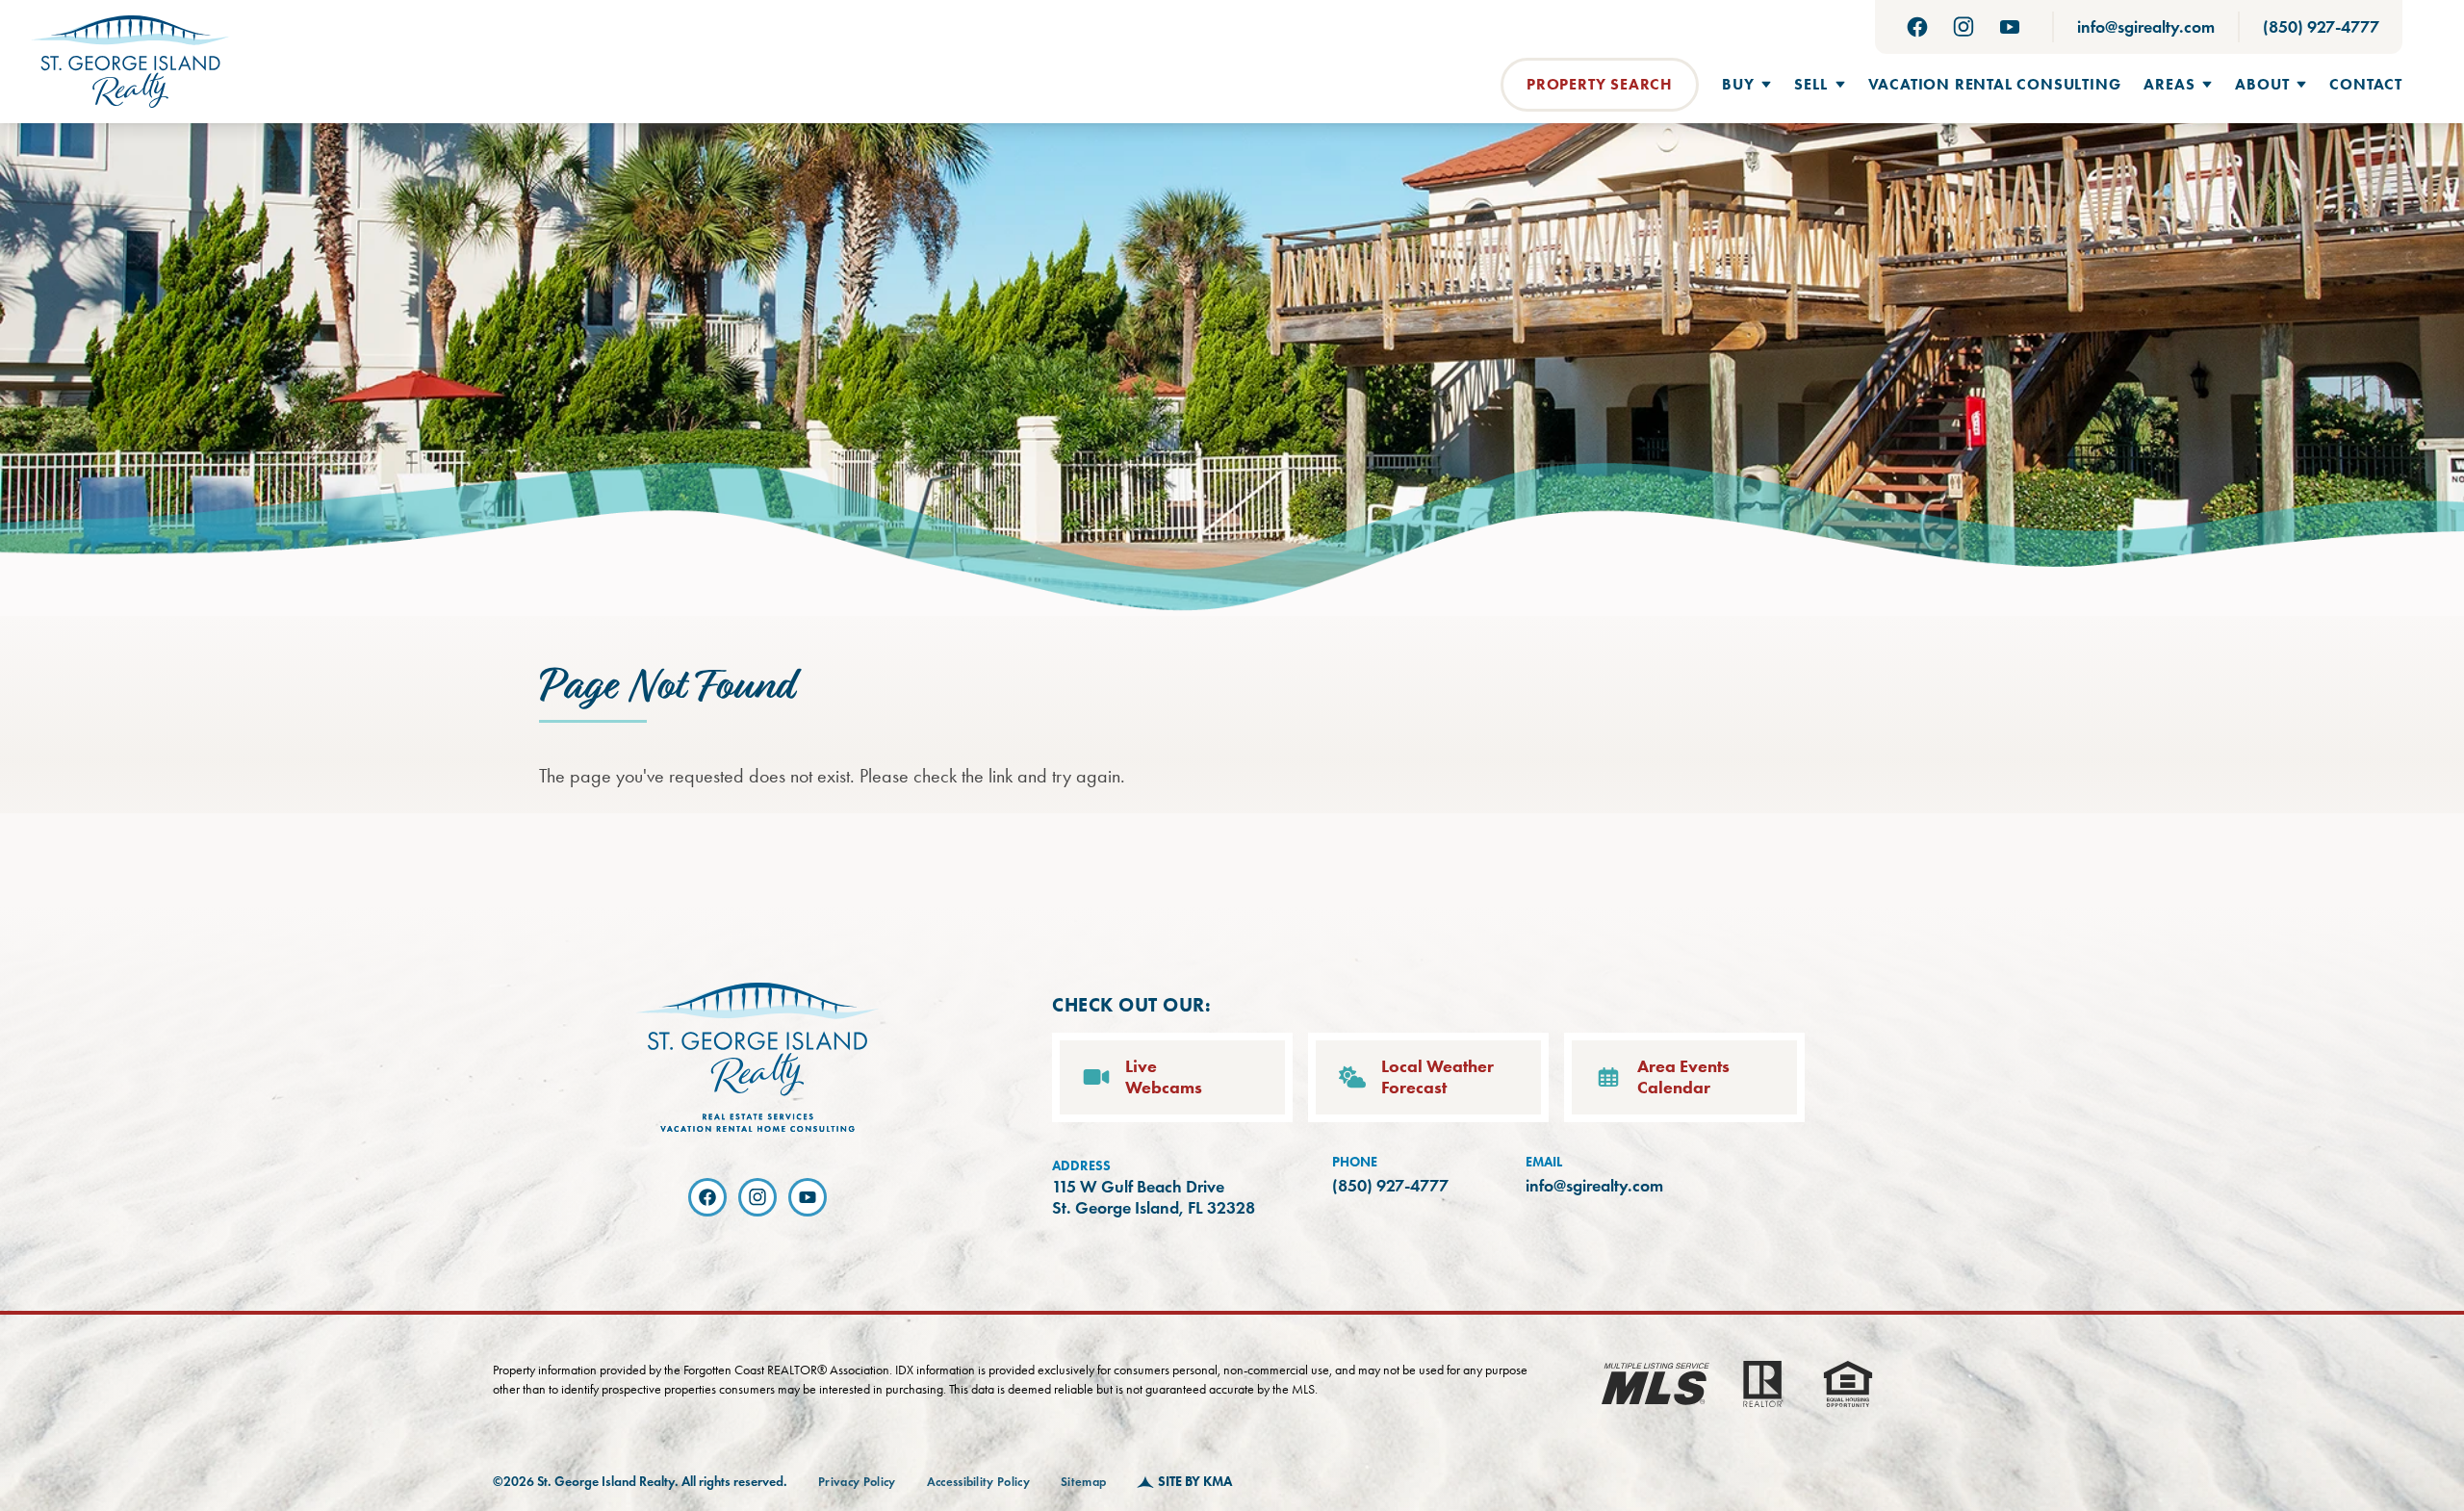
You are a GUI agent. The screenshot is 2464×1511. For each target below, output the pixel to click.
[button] (1746, 85)
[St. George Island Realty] (130, 62)
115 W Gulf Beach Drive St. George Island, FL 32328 (1154, 1198)
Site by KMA (1195, 1482)
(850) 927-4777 (2321, 27)
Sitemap (1083, 1482)
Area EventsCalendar (1683, 1077)
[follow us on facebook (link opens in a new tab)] (1917, 27)
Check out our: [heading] (1131, 1005)
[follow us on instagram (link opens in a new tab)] (1963, 27)
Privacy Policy (857, 1482)
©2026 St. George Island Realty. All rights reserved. (640, 1482)
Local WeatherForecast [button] (1437, 1077)
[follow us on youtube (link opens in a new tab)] (2010, 27)
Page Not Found (666, 688)
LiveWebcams (1164, 1077)
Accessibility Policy (979, 1482)
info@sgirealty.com (2146, 27)
